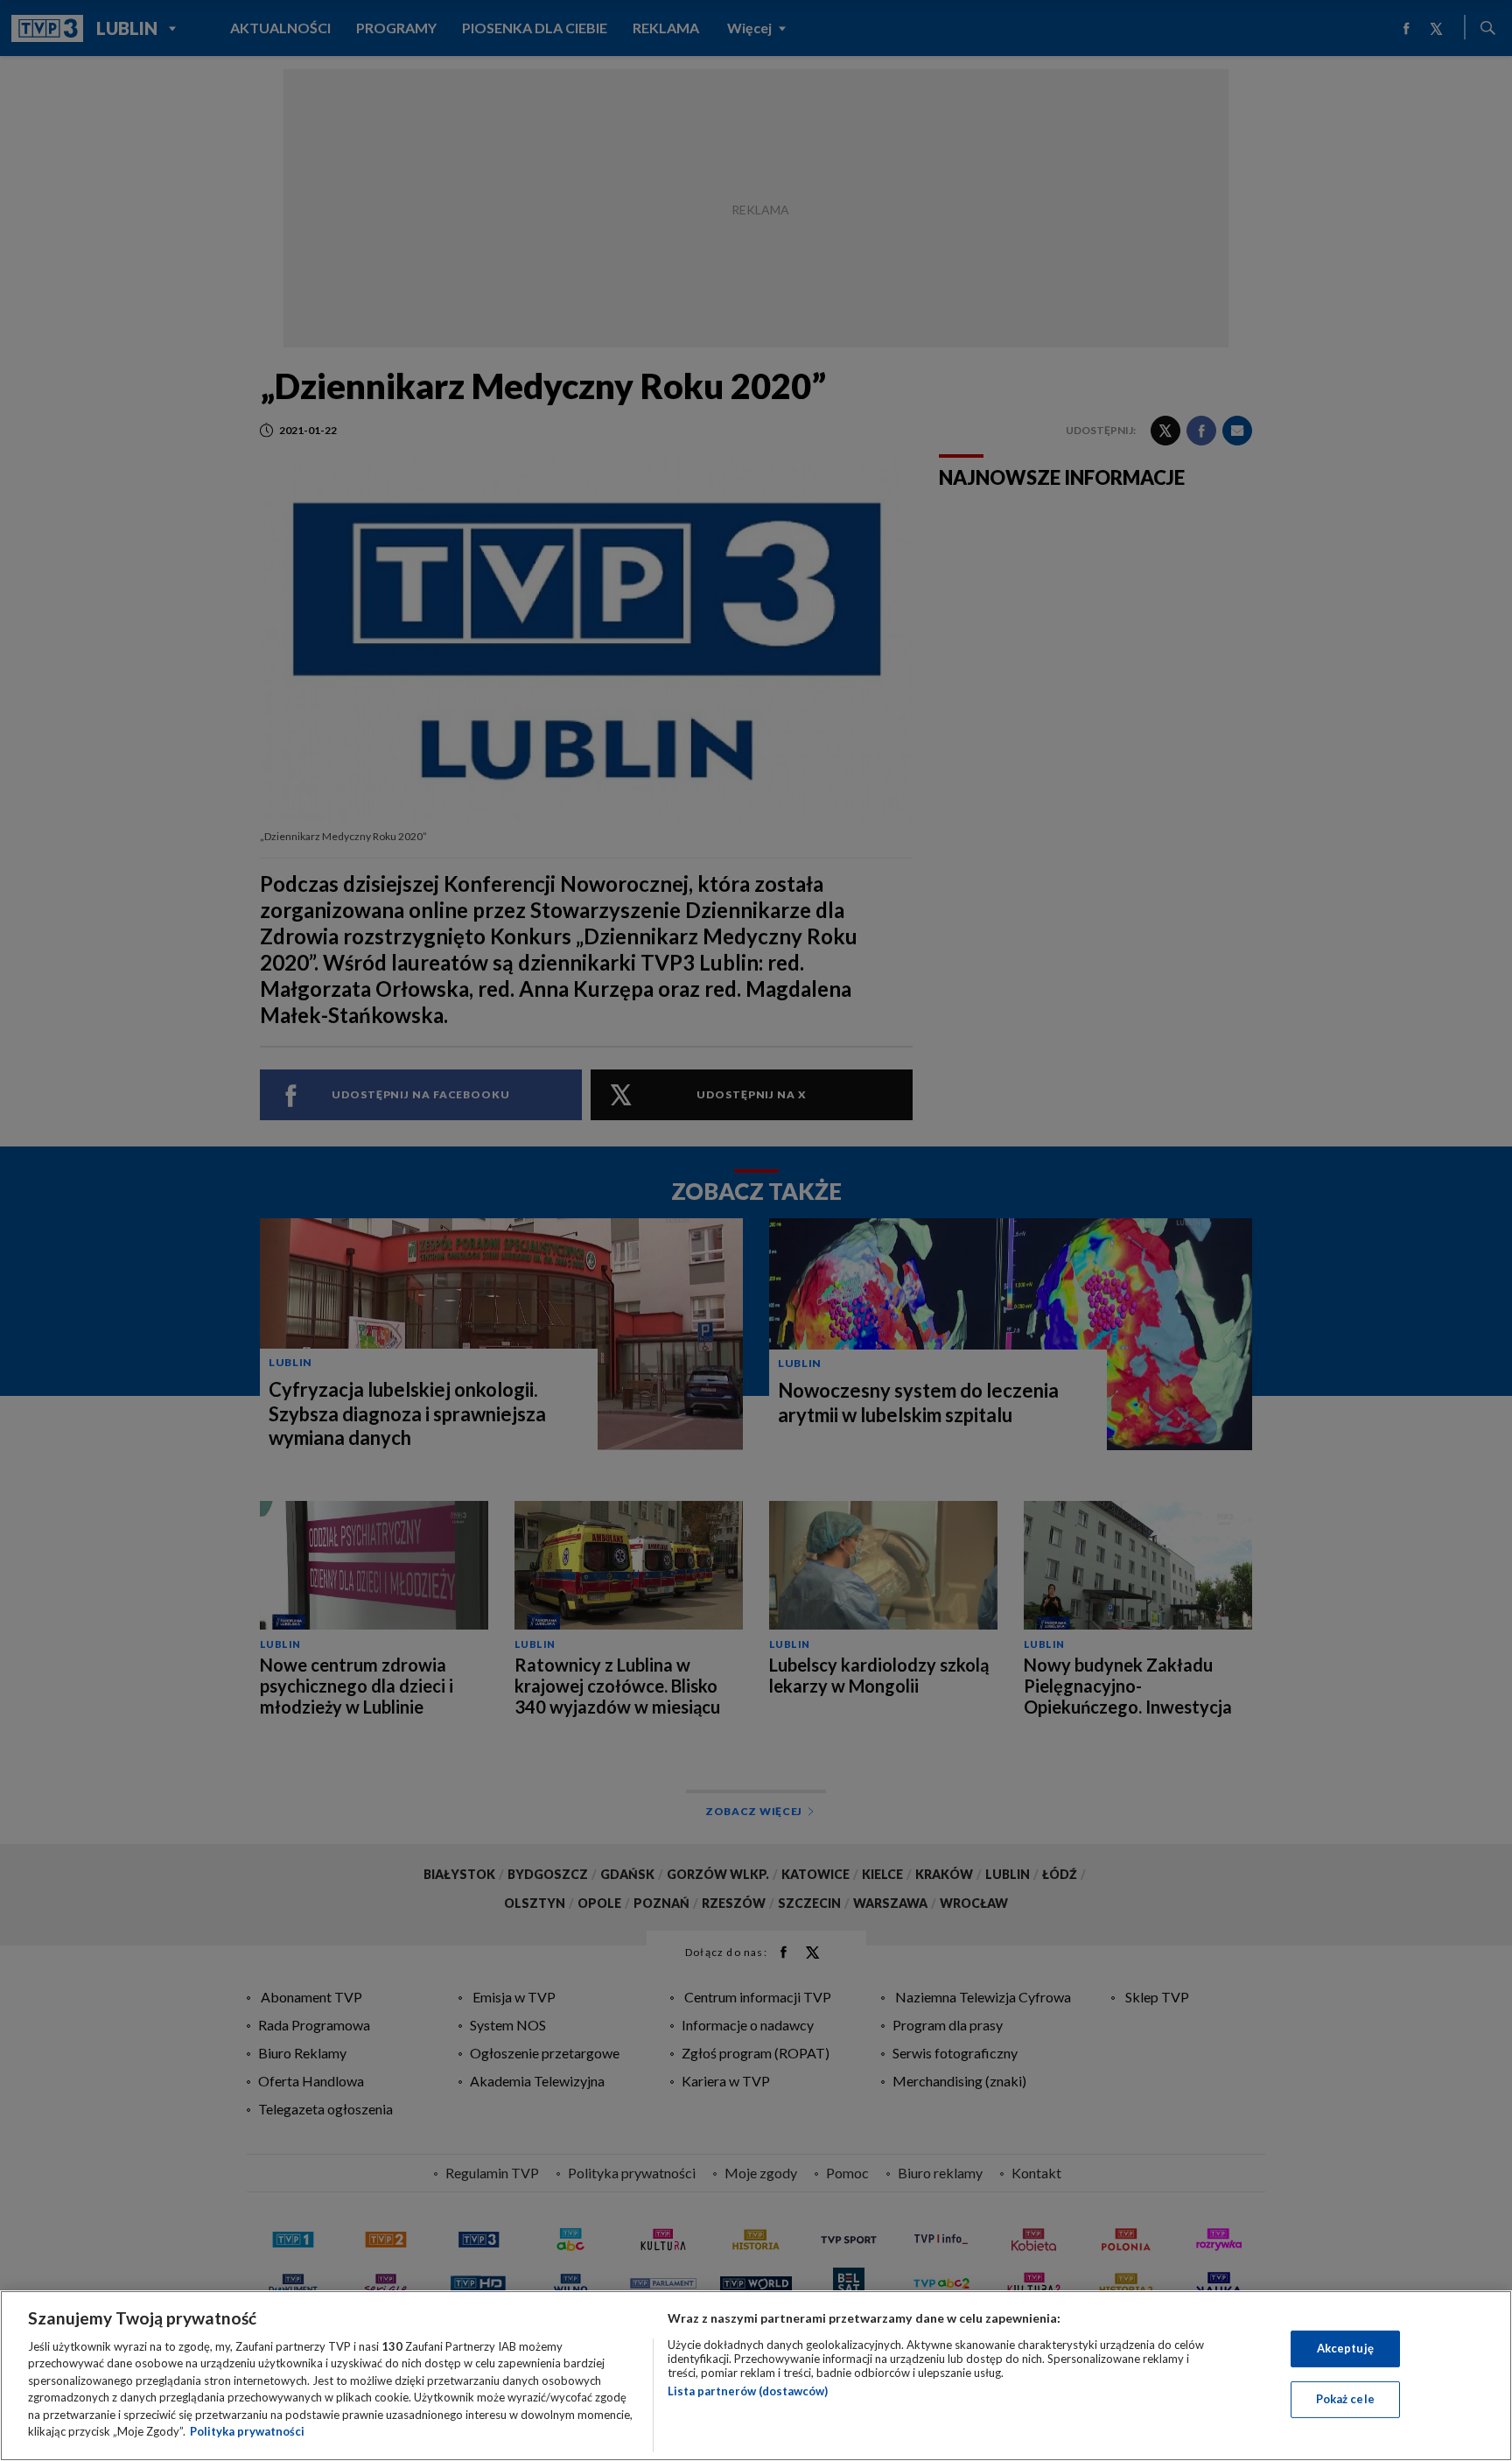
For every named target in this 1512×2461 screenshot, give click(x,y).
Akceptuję (1345, 2348)
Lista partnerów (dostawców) (748, 2391)
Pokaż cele (1345, 2399)
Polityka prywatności (247, 2431)
